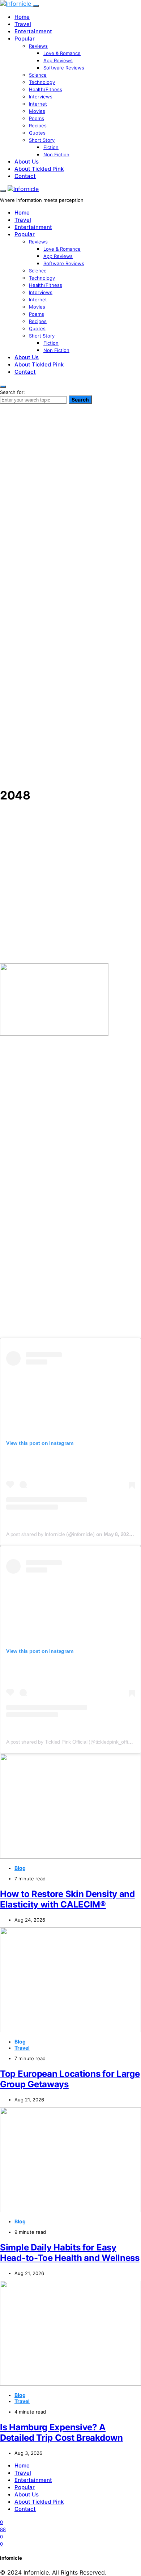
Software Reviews (64, 68)
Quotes (37, 133)
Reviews (38, 46)
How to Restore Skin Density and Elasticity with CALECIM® (67, 1899)
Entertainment (33, 31)
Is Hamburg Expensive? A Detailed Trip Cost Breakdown (61, 2432)
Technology (42, 82)
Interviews (41, 97)
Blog (20, 1868)
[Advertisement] (70, 710)
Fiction (51, 147)
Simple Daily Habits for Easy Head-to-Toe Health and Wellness (70, 2253)
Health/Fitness (46, 89)
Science (38, 75)
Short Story (42, 140)
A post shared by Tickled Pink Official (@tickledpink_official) (72, 1742)
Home (22, 17)
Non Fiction (56, 154)
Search (80, 400)
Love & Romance (62, 53)
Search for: (12, 392)
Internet (38, 104)
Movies (37, 111)
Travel (23, 24)
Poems (37, 118)
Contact (25, 176)
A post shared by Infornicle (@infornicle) (50, 1534)
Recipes (38, 126)
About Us (27, 162)
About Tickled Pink (39, 169)
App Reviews (58, 60)
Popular (25, 39)
